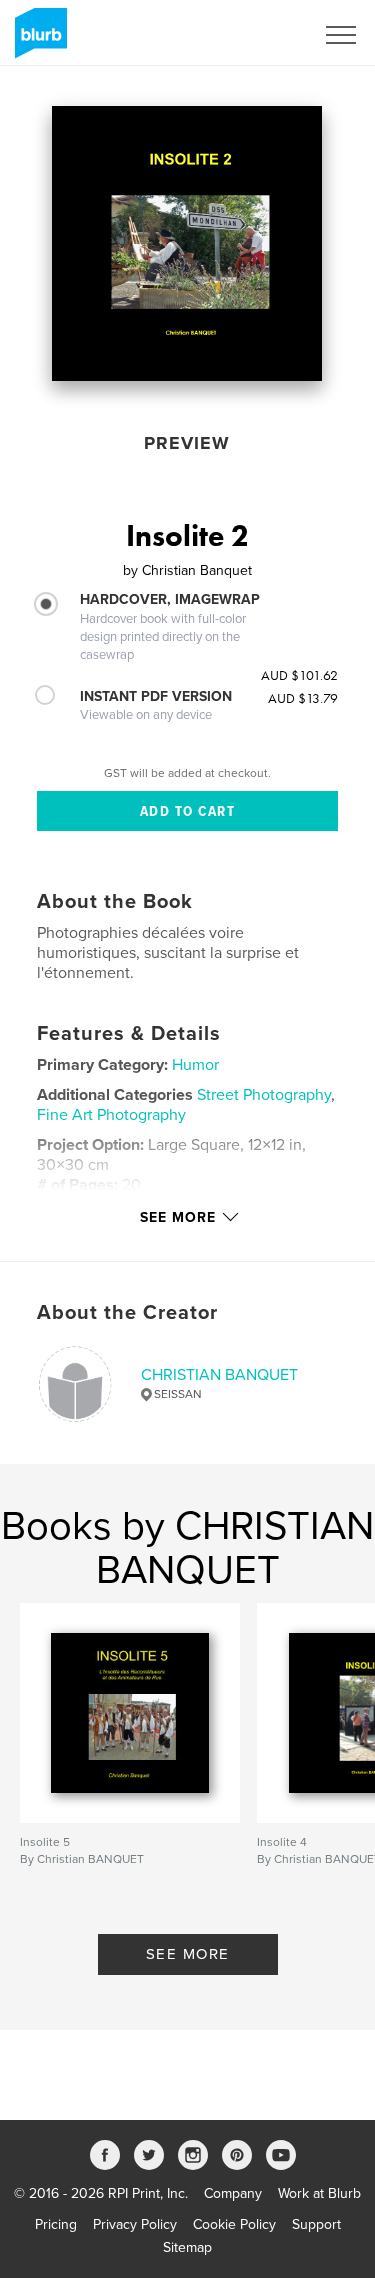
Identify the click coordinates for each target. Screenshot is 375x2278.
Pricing (56, 2224)
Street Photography (264, 1095)
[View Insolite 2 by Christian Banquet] (187, 243)
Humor (195, 1065)
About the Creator (127, 1313)
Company (233, 2193)
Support (316, 2224)
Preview (187, 443)
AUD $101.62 (299, 675)
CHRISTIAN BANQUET (219, 1375)
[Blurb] (37, 41)
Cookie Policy (234, 2224)
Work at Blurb (319, 2193)
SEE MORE (188, 1954)
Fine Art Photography (111, 1115)
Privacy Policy (135, 2224)
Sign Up (263, 35)
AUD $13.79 (303, 698)
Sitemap (187, 2247)
